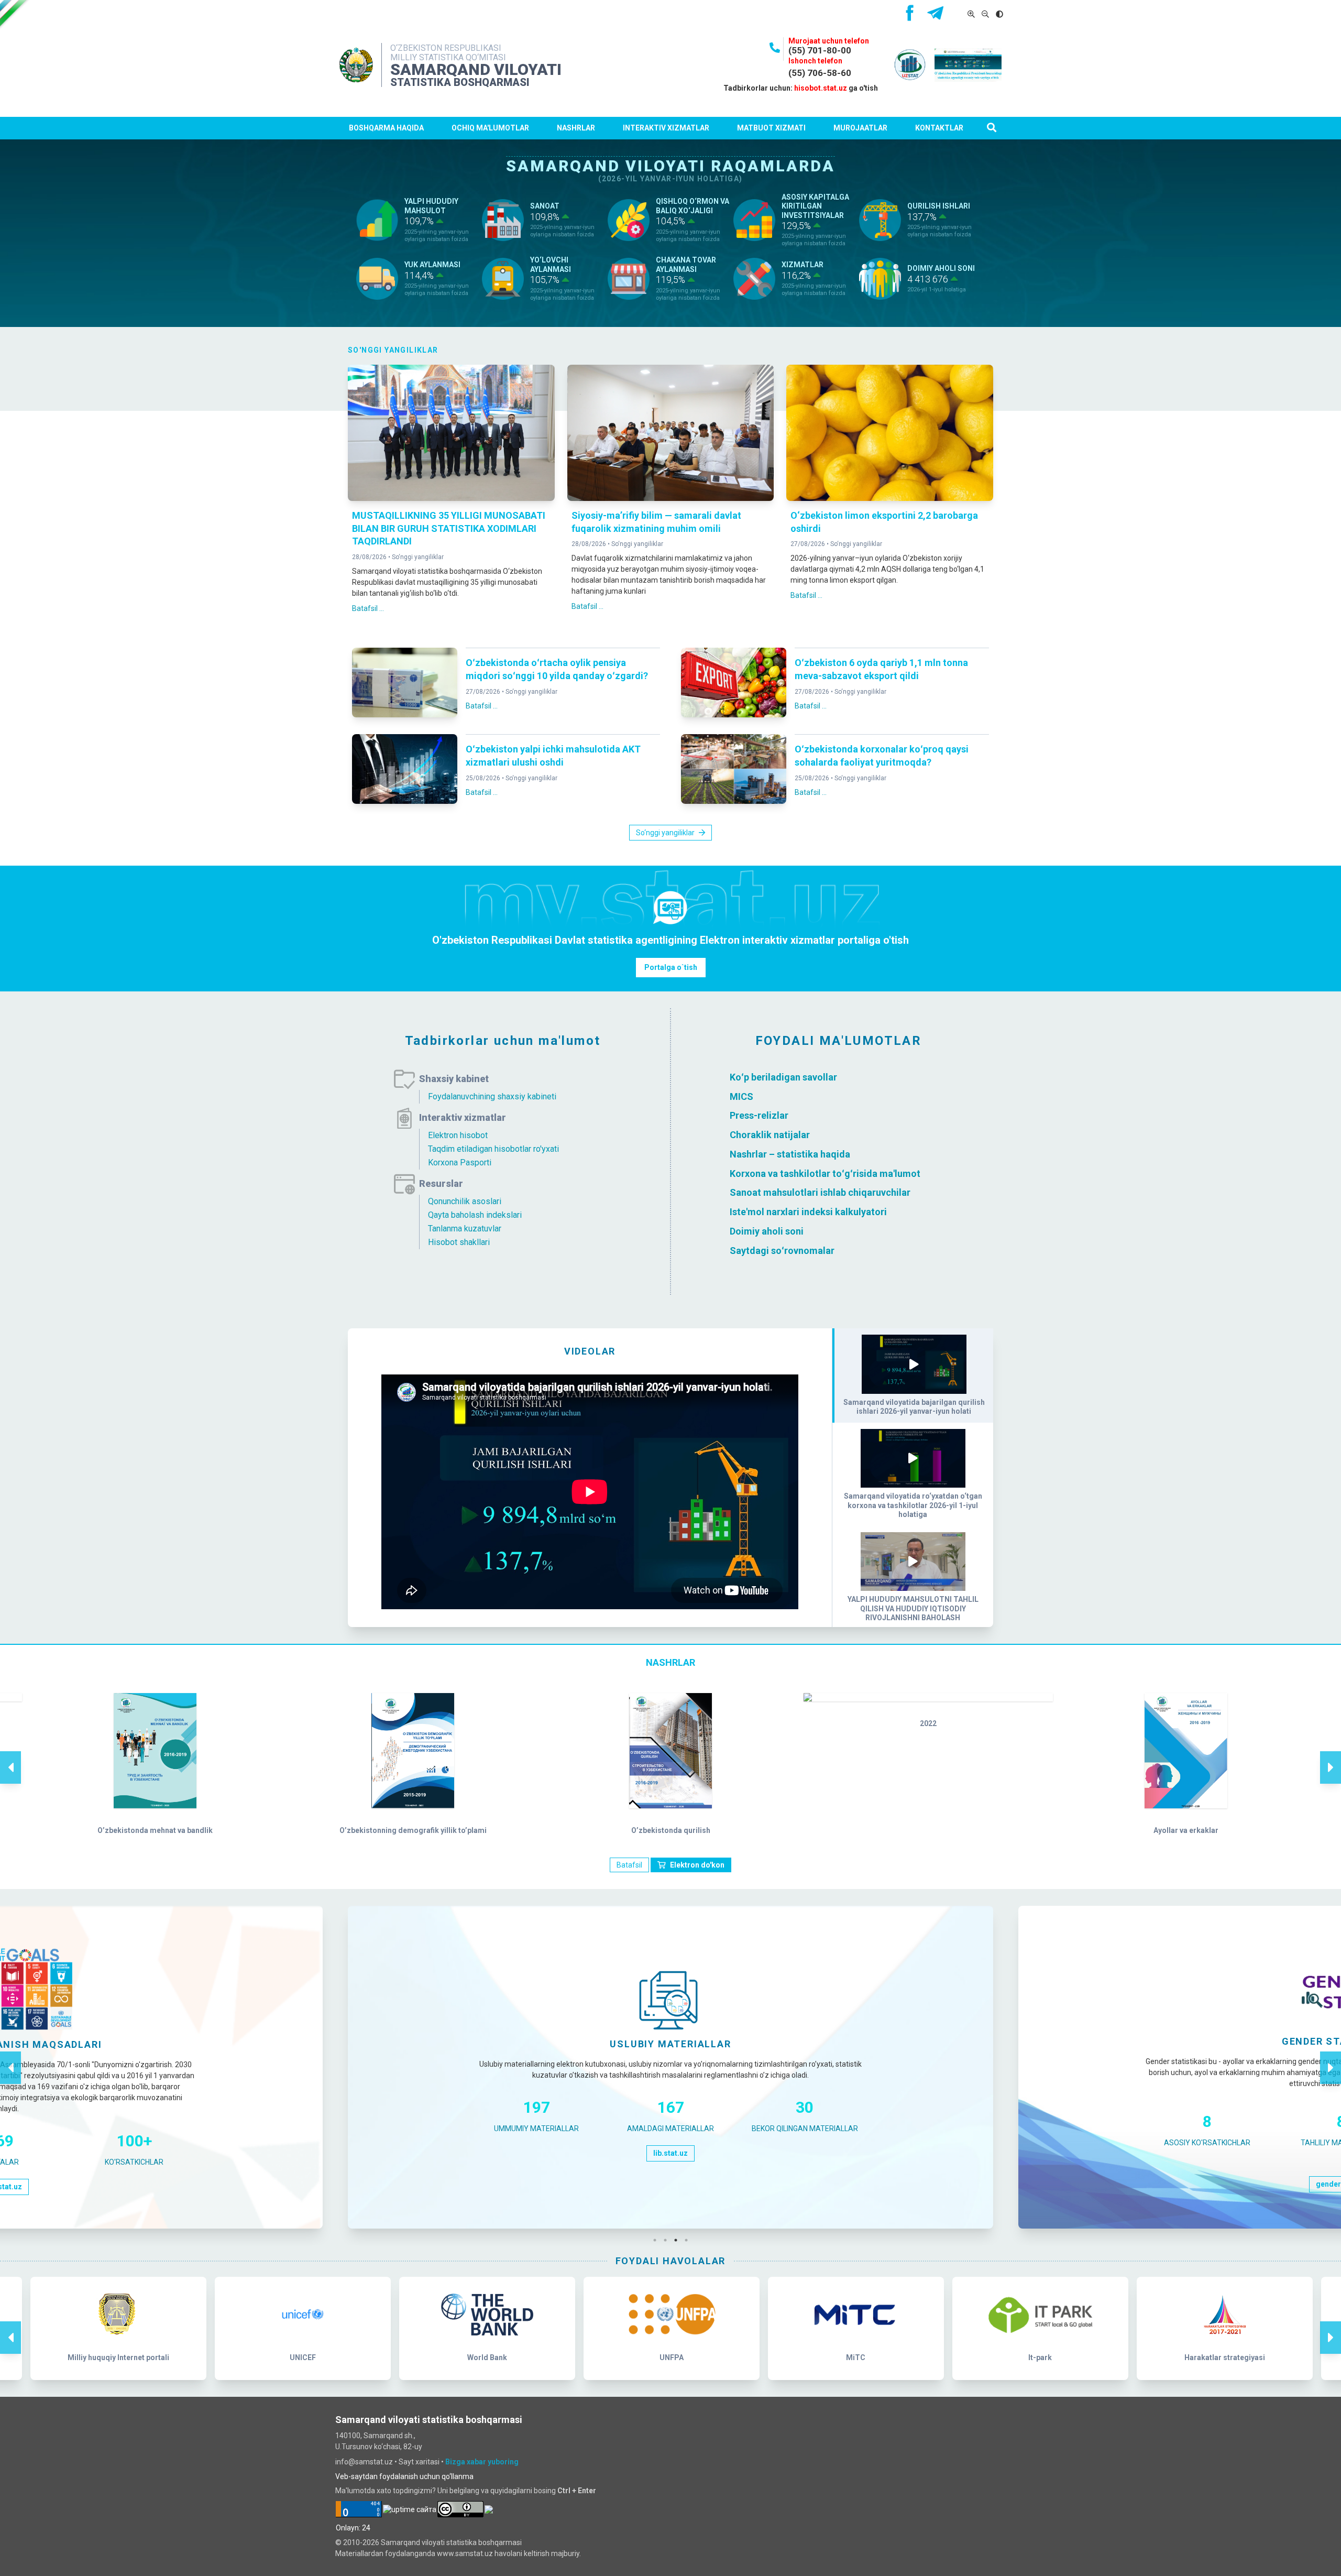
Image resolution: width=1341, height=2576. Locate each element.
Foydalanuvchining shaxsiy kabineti (492, 1096)
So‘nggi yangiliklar (418, 557)
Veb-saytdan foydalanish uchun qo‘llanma (404, 2476)
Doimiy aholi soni (767, 1231)
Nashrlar (576, 128)
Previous (10, 1756)
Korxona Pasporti (460, 1163)
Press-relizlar (759, 1115)
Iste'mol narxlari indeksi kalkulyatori (808, 1212)
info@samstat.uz (364, 2462)
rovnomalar (809, 1250)
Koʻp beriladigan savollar (783, 1077)
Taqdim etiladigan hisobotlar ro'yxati (493, 1149)
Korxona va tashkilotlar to (786, 1173)
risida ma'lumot (887, 1173)
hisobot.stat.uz (821, 88)
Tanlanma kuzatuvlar (465, 1229)
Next (1331, 1756)
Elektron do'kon (697, 1865)
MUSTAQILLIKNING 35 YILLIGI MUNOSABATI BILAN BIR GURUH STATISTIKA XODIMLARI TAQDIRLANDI (449, 528)
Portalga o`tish (671, 967)
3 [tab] (678, 2240)
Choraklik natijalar (770, 1135)
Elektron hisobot (458, 1135)
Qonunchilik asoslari (465, 1201)
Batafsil (629, 1865)
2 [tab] (668, 2240)
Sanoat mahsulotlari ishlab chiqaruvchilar (820, 1192)
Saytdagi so (756, 1250)
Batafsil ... (368, 608)
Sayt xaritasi (419, 2462)
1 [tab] (657, 2240)
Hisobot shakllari (459, 1242)
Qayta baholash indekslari (475, 1215)
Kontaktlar (939, 128)
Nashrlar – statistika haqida (790, 1154)
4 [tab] (689, 2240)
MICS (741, 1096)
